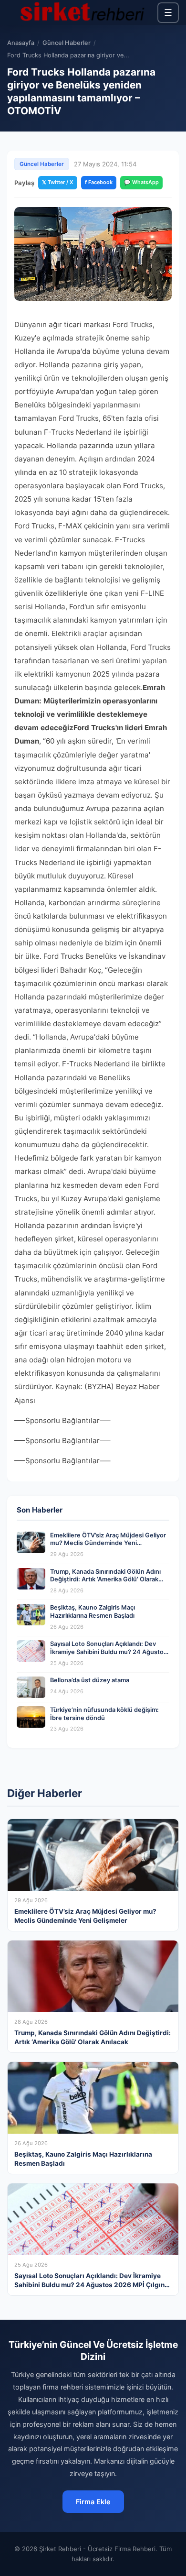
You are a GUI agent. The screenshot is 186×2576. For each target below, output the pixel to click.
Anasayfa (21, 43)
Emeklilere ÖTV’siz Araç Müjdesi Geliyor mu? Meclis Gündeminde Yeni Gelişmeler (108, 1543)
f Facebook (99, 182)
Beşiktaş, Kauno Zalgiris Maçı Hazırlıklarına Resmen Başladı (93, 1611)
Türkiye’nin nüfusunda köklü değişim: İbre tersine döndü (104, 1714)
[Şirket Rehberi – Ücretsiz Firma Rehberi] (82, 12)
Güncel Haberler (67, 43)
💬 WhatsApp (141, 182)
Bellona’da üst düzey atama (90, 1680)
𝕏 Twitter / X (58, 182)
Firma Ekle (93, 2502)
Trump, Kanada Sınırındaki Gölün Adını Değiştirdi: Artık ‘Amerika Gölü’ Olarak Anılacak (105, 1579)
